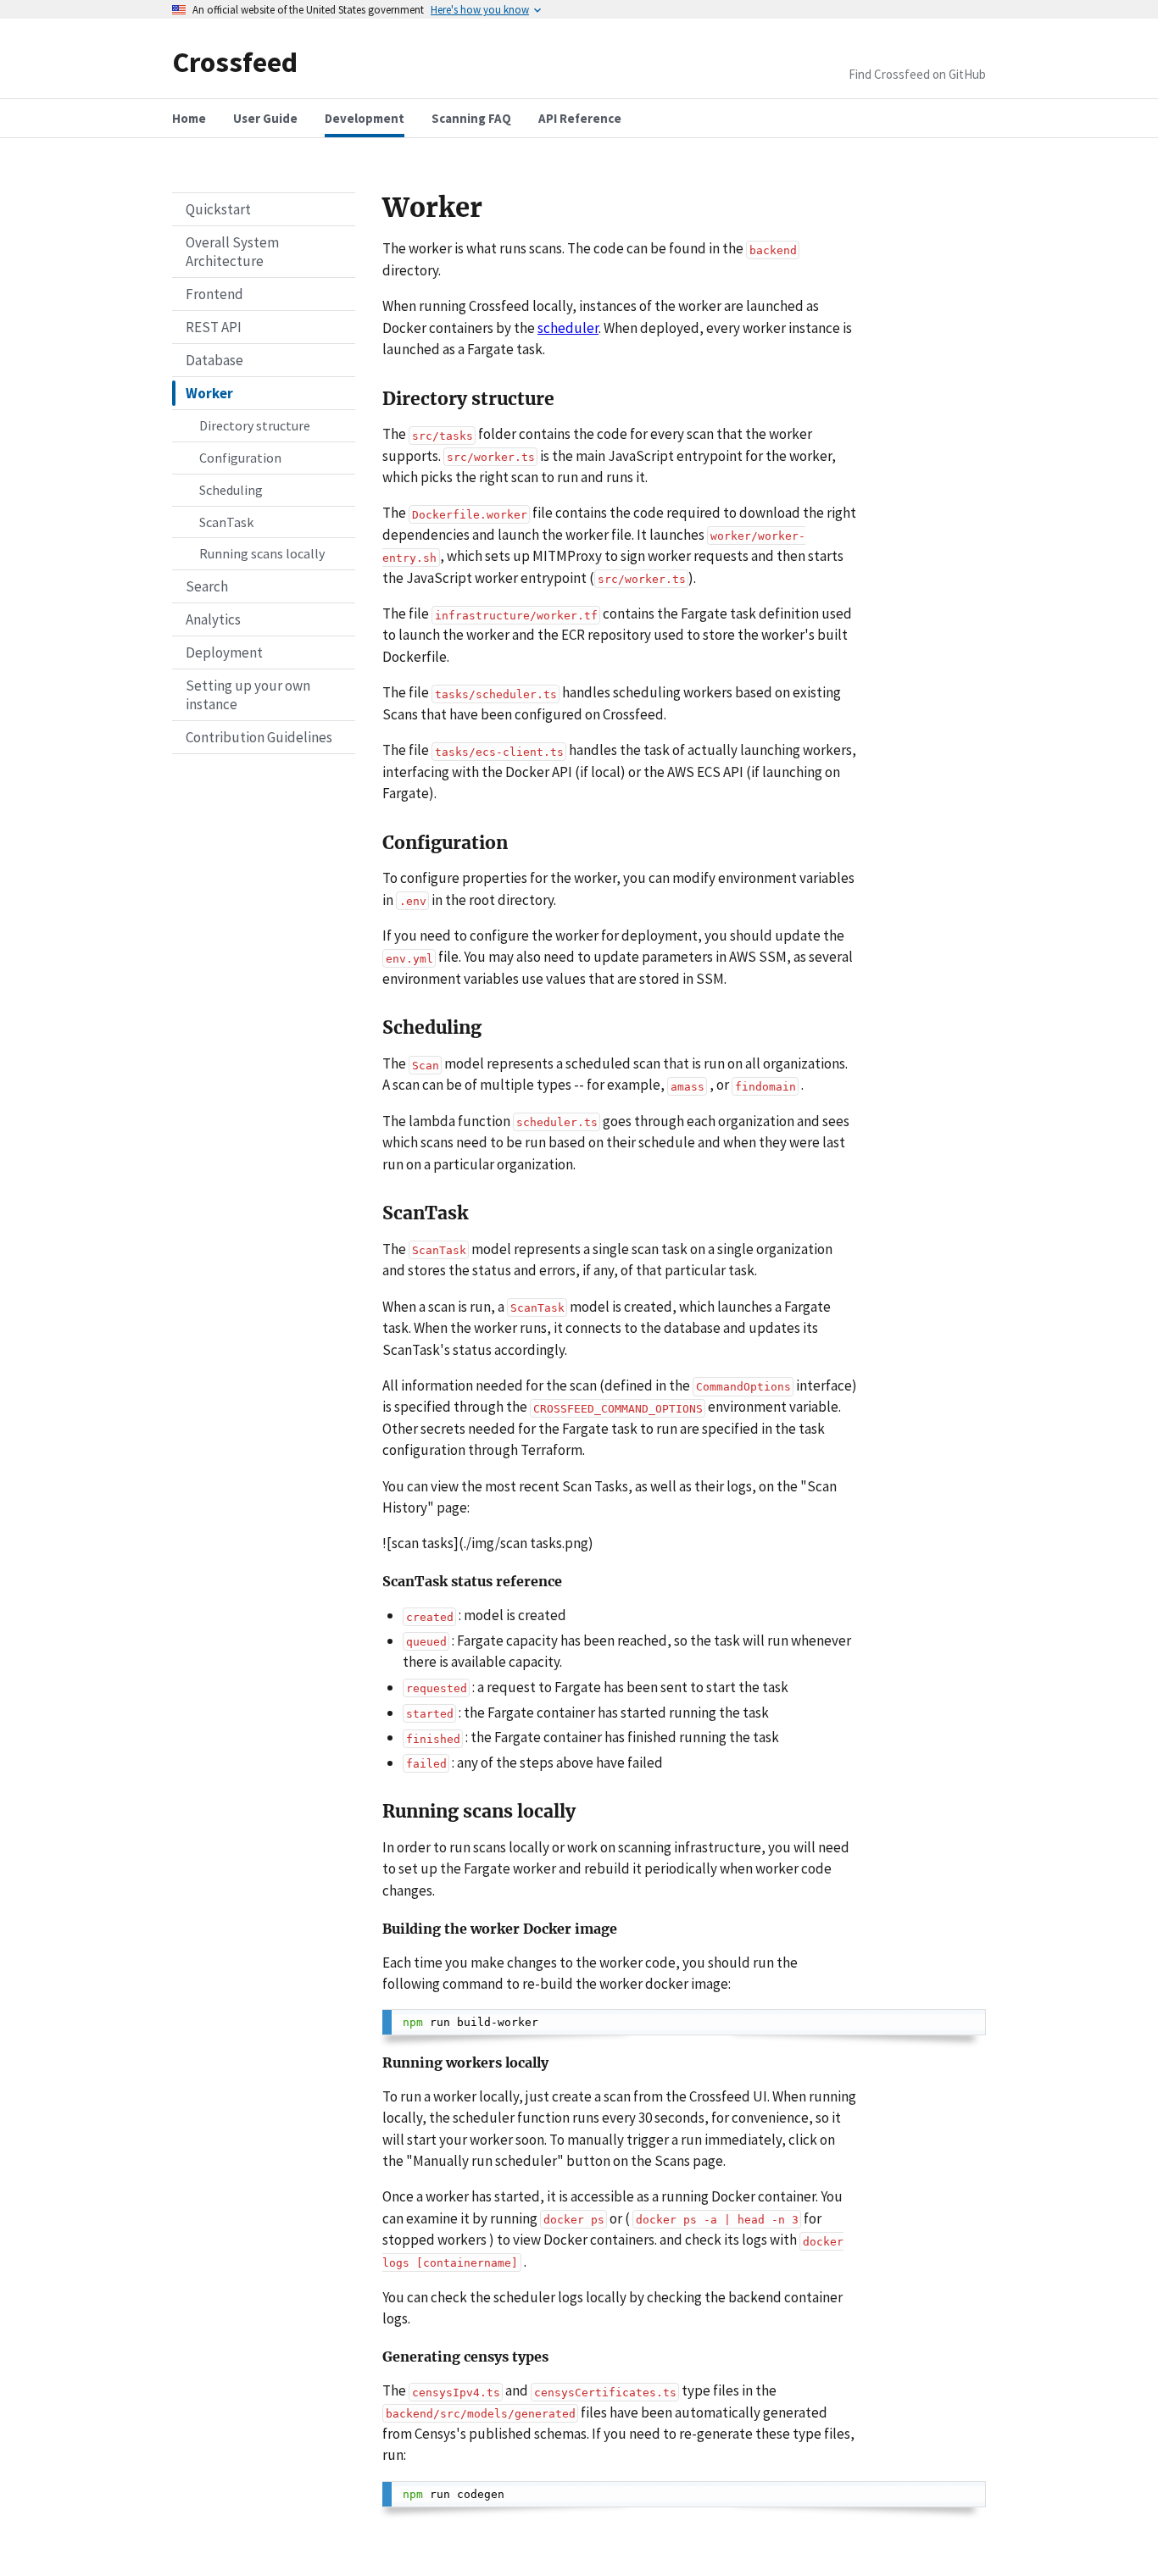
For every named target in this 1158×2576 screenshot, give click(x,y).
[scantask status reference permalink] (374, 1583)
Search (207, 586)
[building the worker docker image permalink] (374, 1931)
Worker (209, 393)
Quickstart (218, 209)
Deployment (224, 652)
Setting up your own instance (248, 695)
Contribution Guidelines (259, 737)
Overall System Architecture (232, 252)
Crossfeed (235, 61)
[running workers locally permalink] (374, 2065)
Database (214, 360)
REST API (214, 327)
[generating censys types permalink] (374, 2359)
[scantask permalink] (374, 1213)
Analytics (213, 619)
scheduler (568, 328)
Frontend (214, 294)
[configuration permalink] (374, 843)
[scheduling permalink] (374, 1028)
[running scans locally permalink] (374, 1812)
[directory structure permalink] (374, 399)
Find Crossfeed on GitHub (917, 74)
